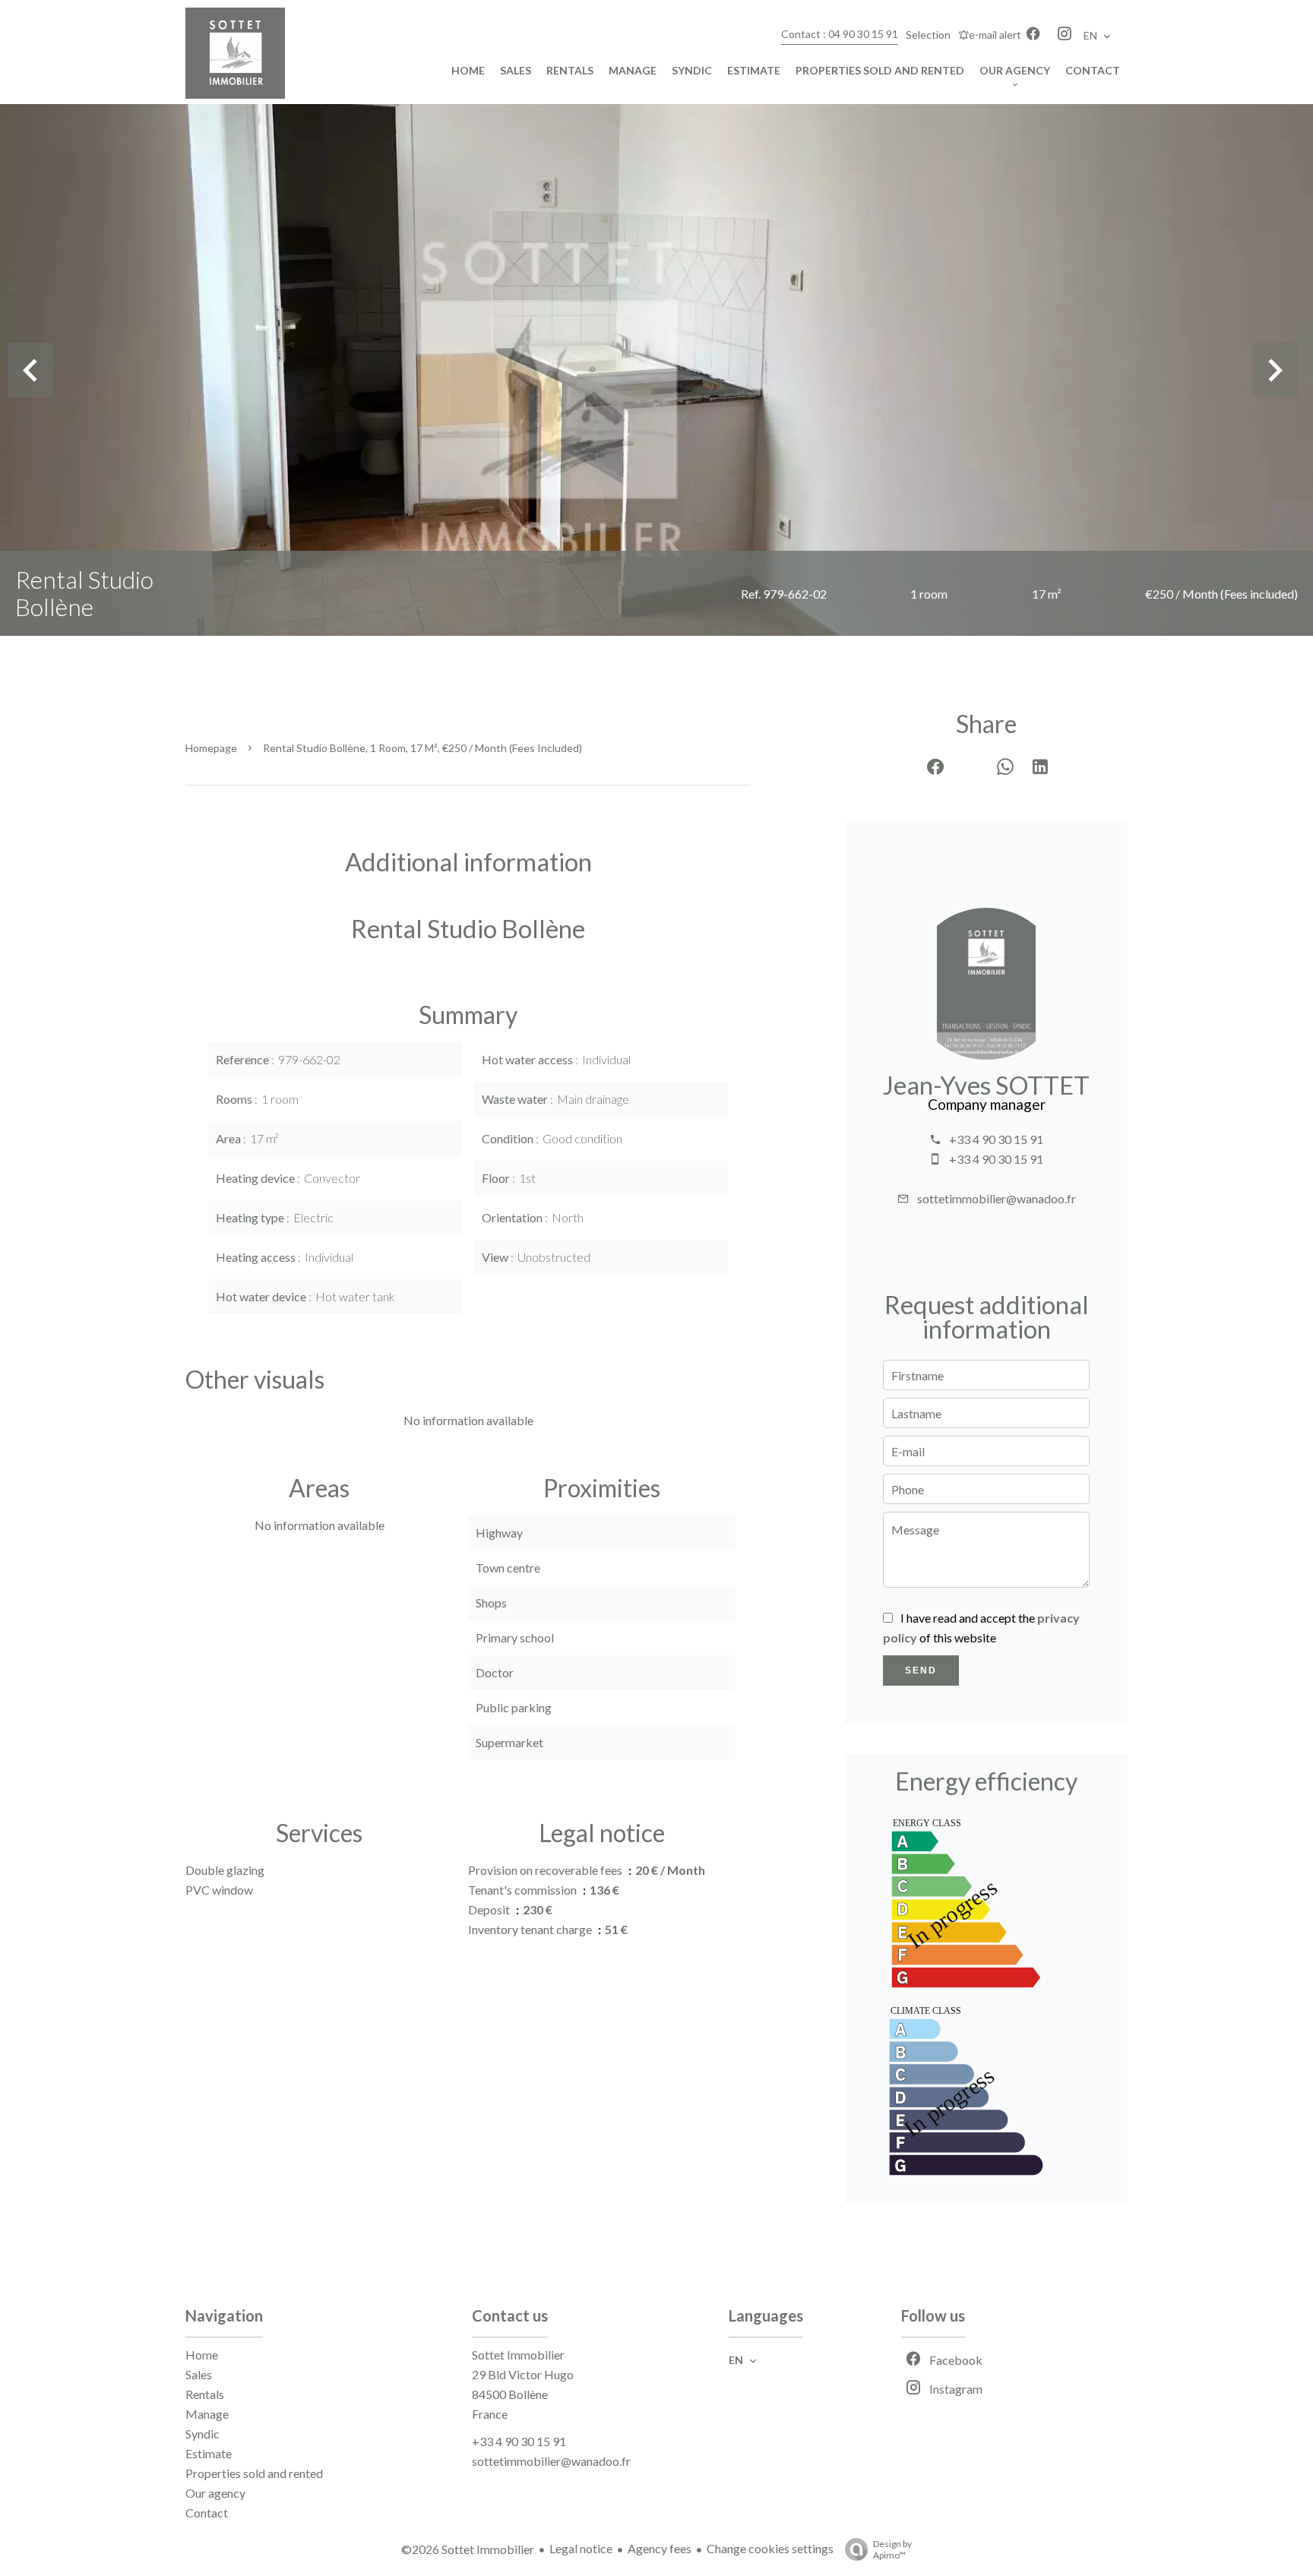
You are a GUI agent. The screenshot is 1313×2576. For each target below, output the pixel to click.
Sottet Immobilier (518, 2355)
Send (921, 1670)
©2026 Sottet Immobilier (468, 2549)
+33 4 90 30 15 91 (996, 1139)
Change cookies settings (770, 2548)
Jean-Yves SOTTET (986, 1085)
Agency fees (660, 2548)
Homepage (211, 748)
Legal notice (581, 2548)
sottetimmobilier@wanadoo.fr (997, 1198)
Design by (892, 2549)
